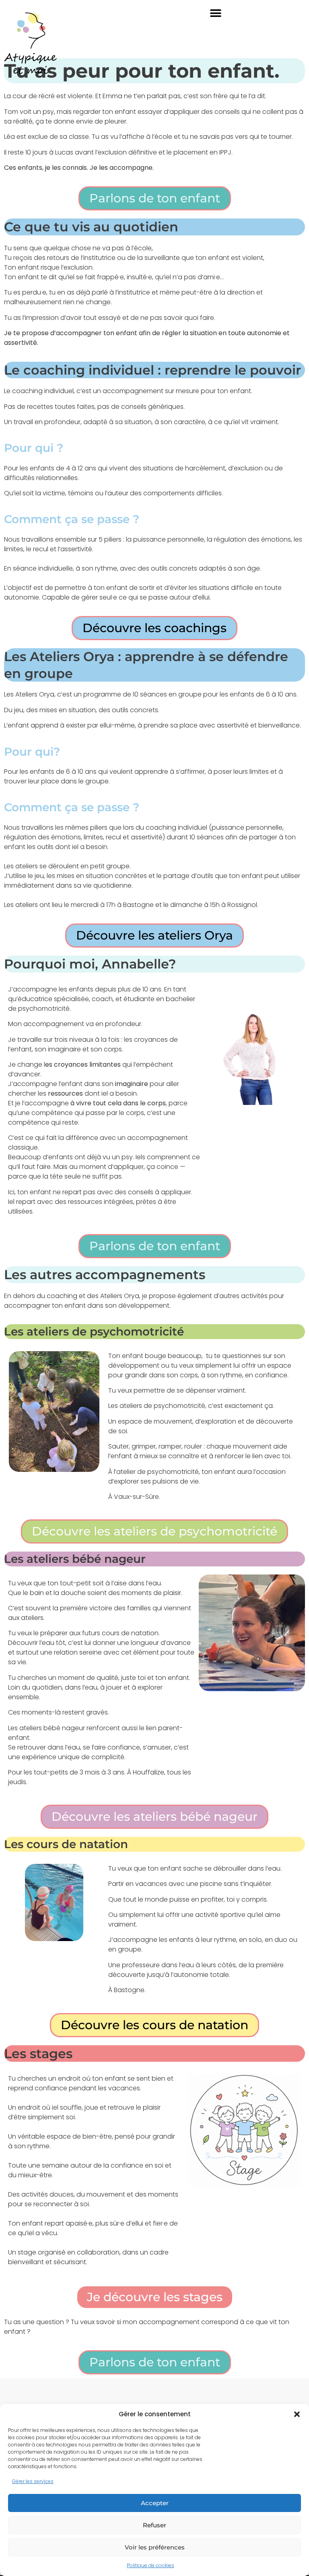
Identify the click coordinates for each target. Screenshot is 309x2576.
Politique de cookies (150, 2565)
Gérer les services (33, 2481)
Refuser (154, 2525)
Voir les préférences (155, 2547)
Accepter (155, 2503)
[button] (297, 2414)
